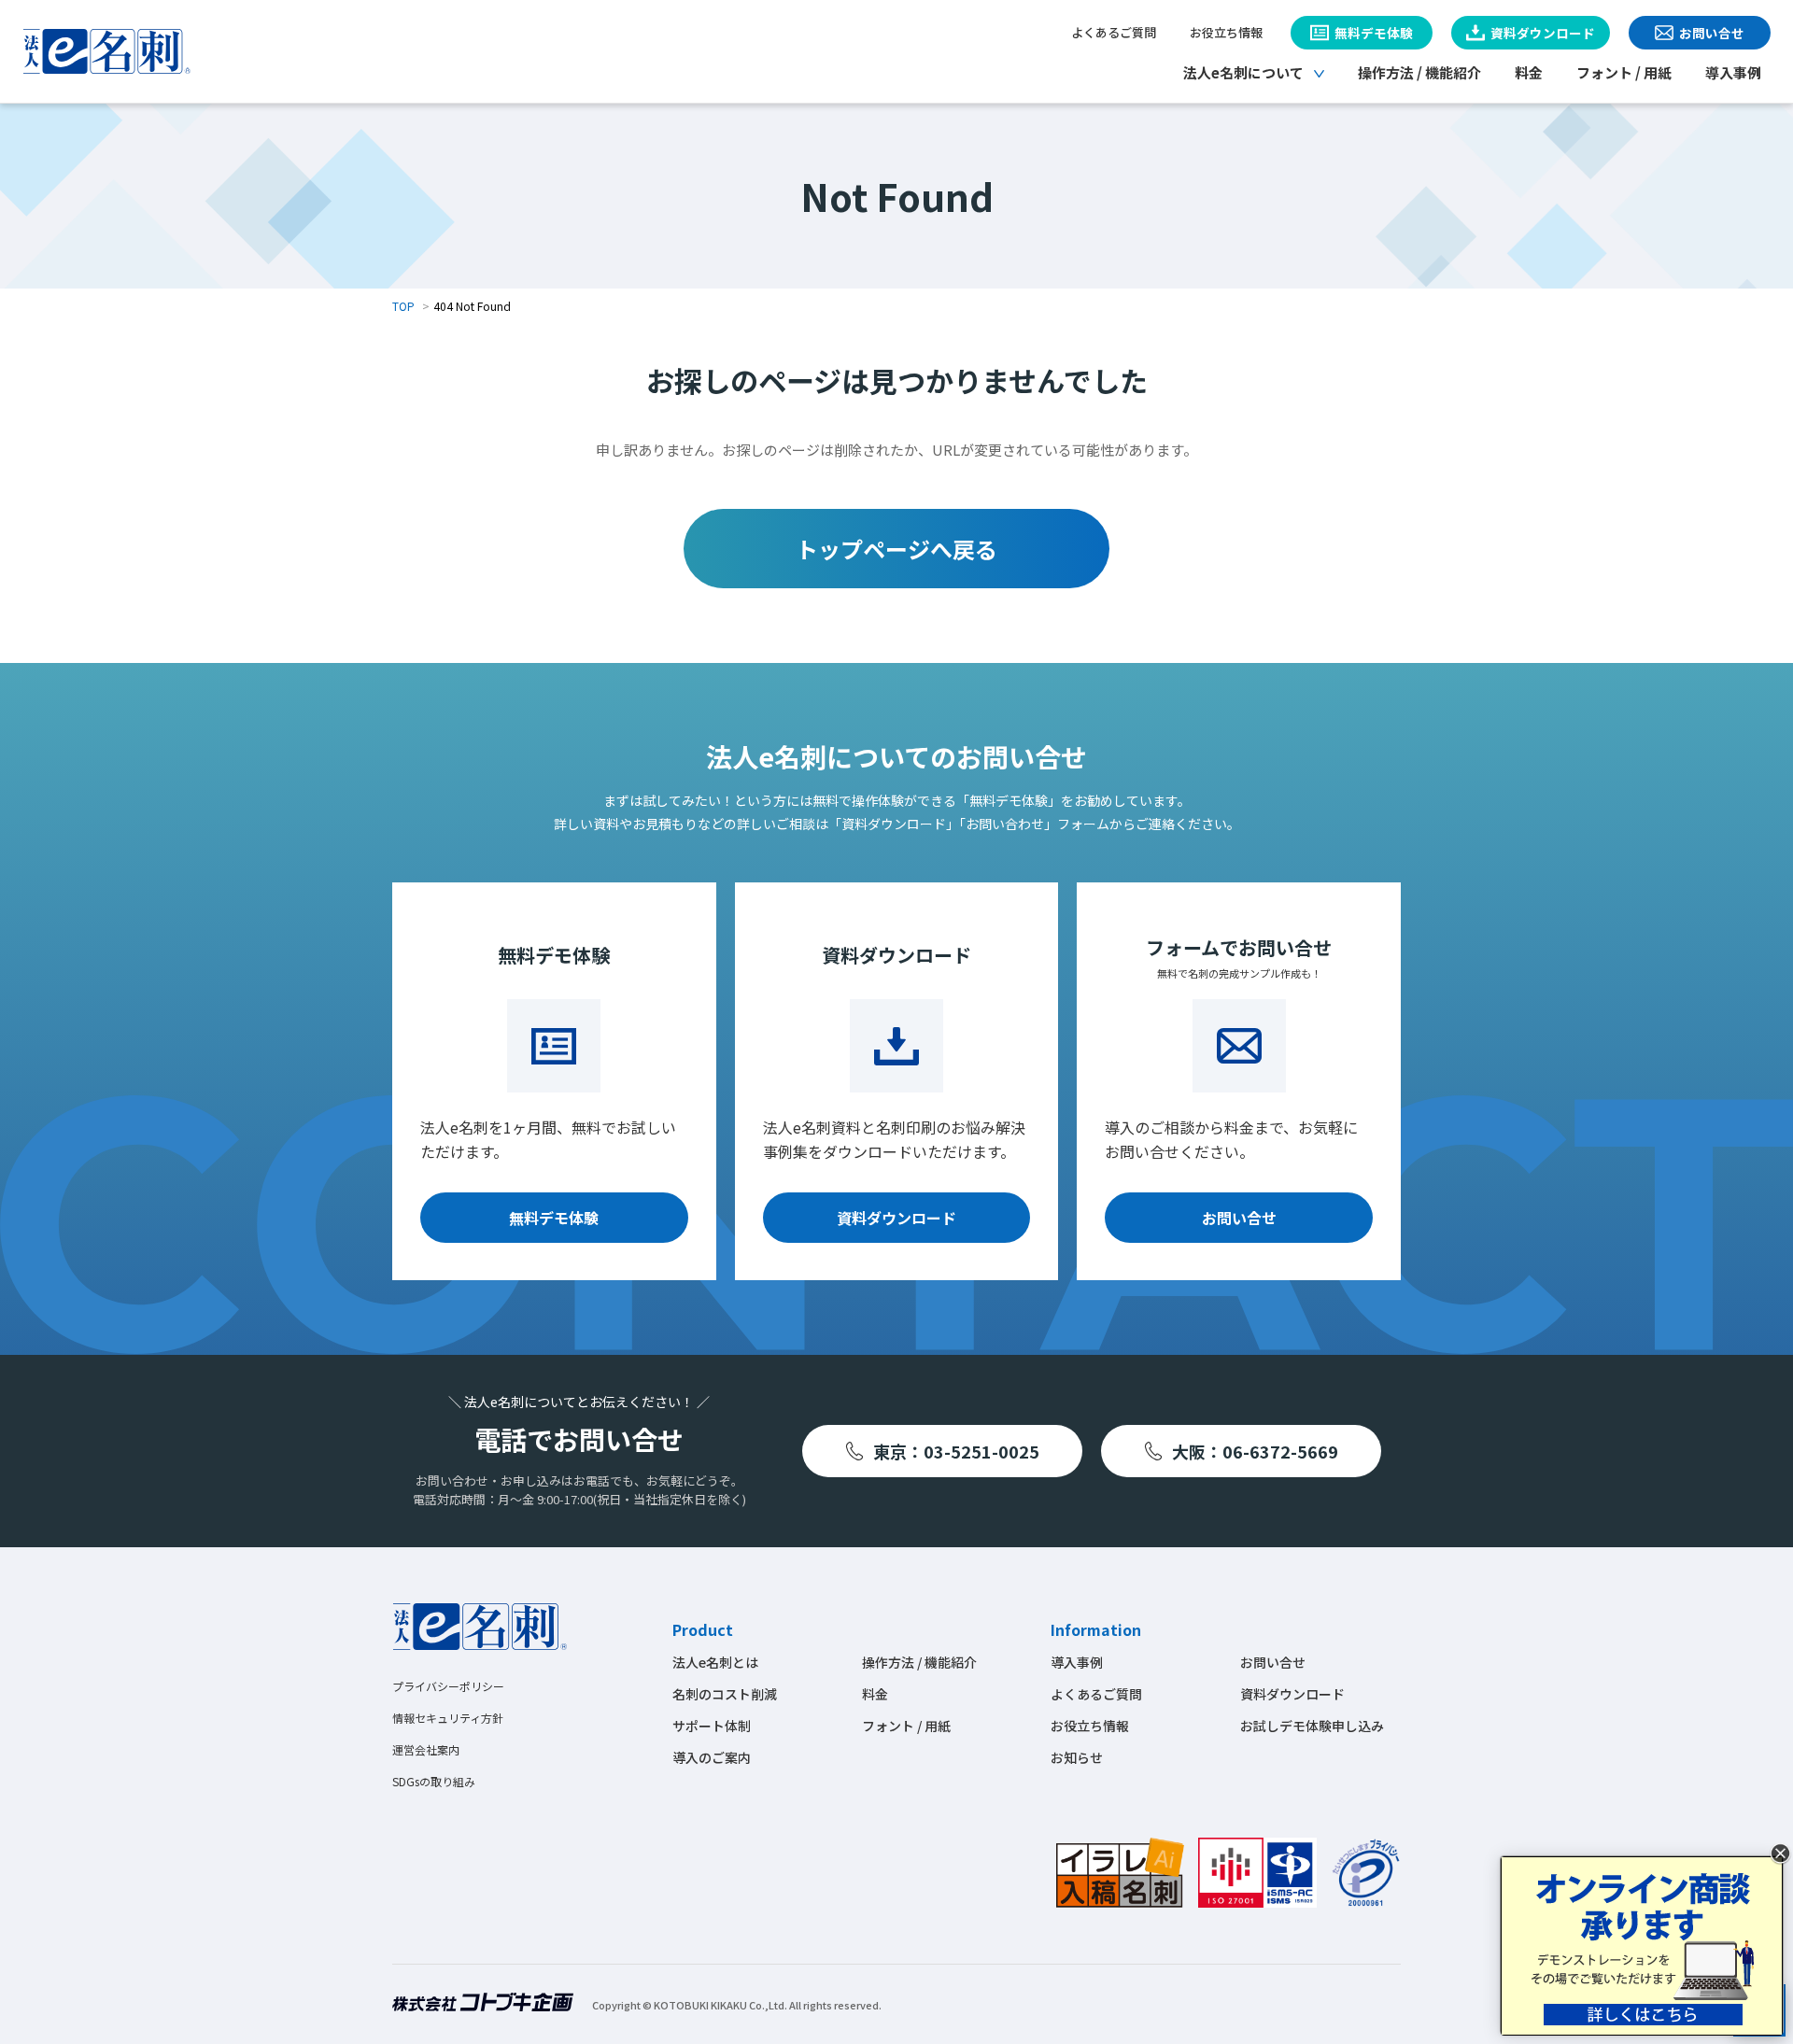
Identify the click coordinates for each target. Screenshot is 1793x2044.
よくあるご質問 (1114, 32)
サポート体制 (712, 1726)
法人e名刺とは (715, 1662)
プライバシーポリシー (448, 1686)
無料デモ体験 (554, 1218)
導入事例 (1733, 72)
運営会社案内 (426, 1749)
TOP (403, 306)
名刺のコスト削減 (725, 1694)
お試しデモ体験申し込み (1312, 1726)
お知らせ (1077, 1757)
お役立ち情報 (1226, 32)
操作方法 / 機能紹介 (1419, 72)
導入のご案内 (712, 1757)
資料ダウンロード (896, 1218)
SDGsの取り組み (434, 1781)
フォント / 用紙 (1624, 72)
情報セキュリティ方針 (448, 1718)
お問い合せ (1239, 1218)
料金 (1529, 72)
